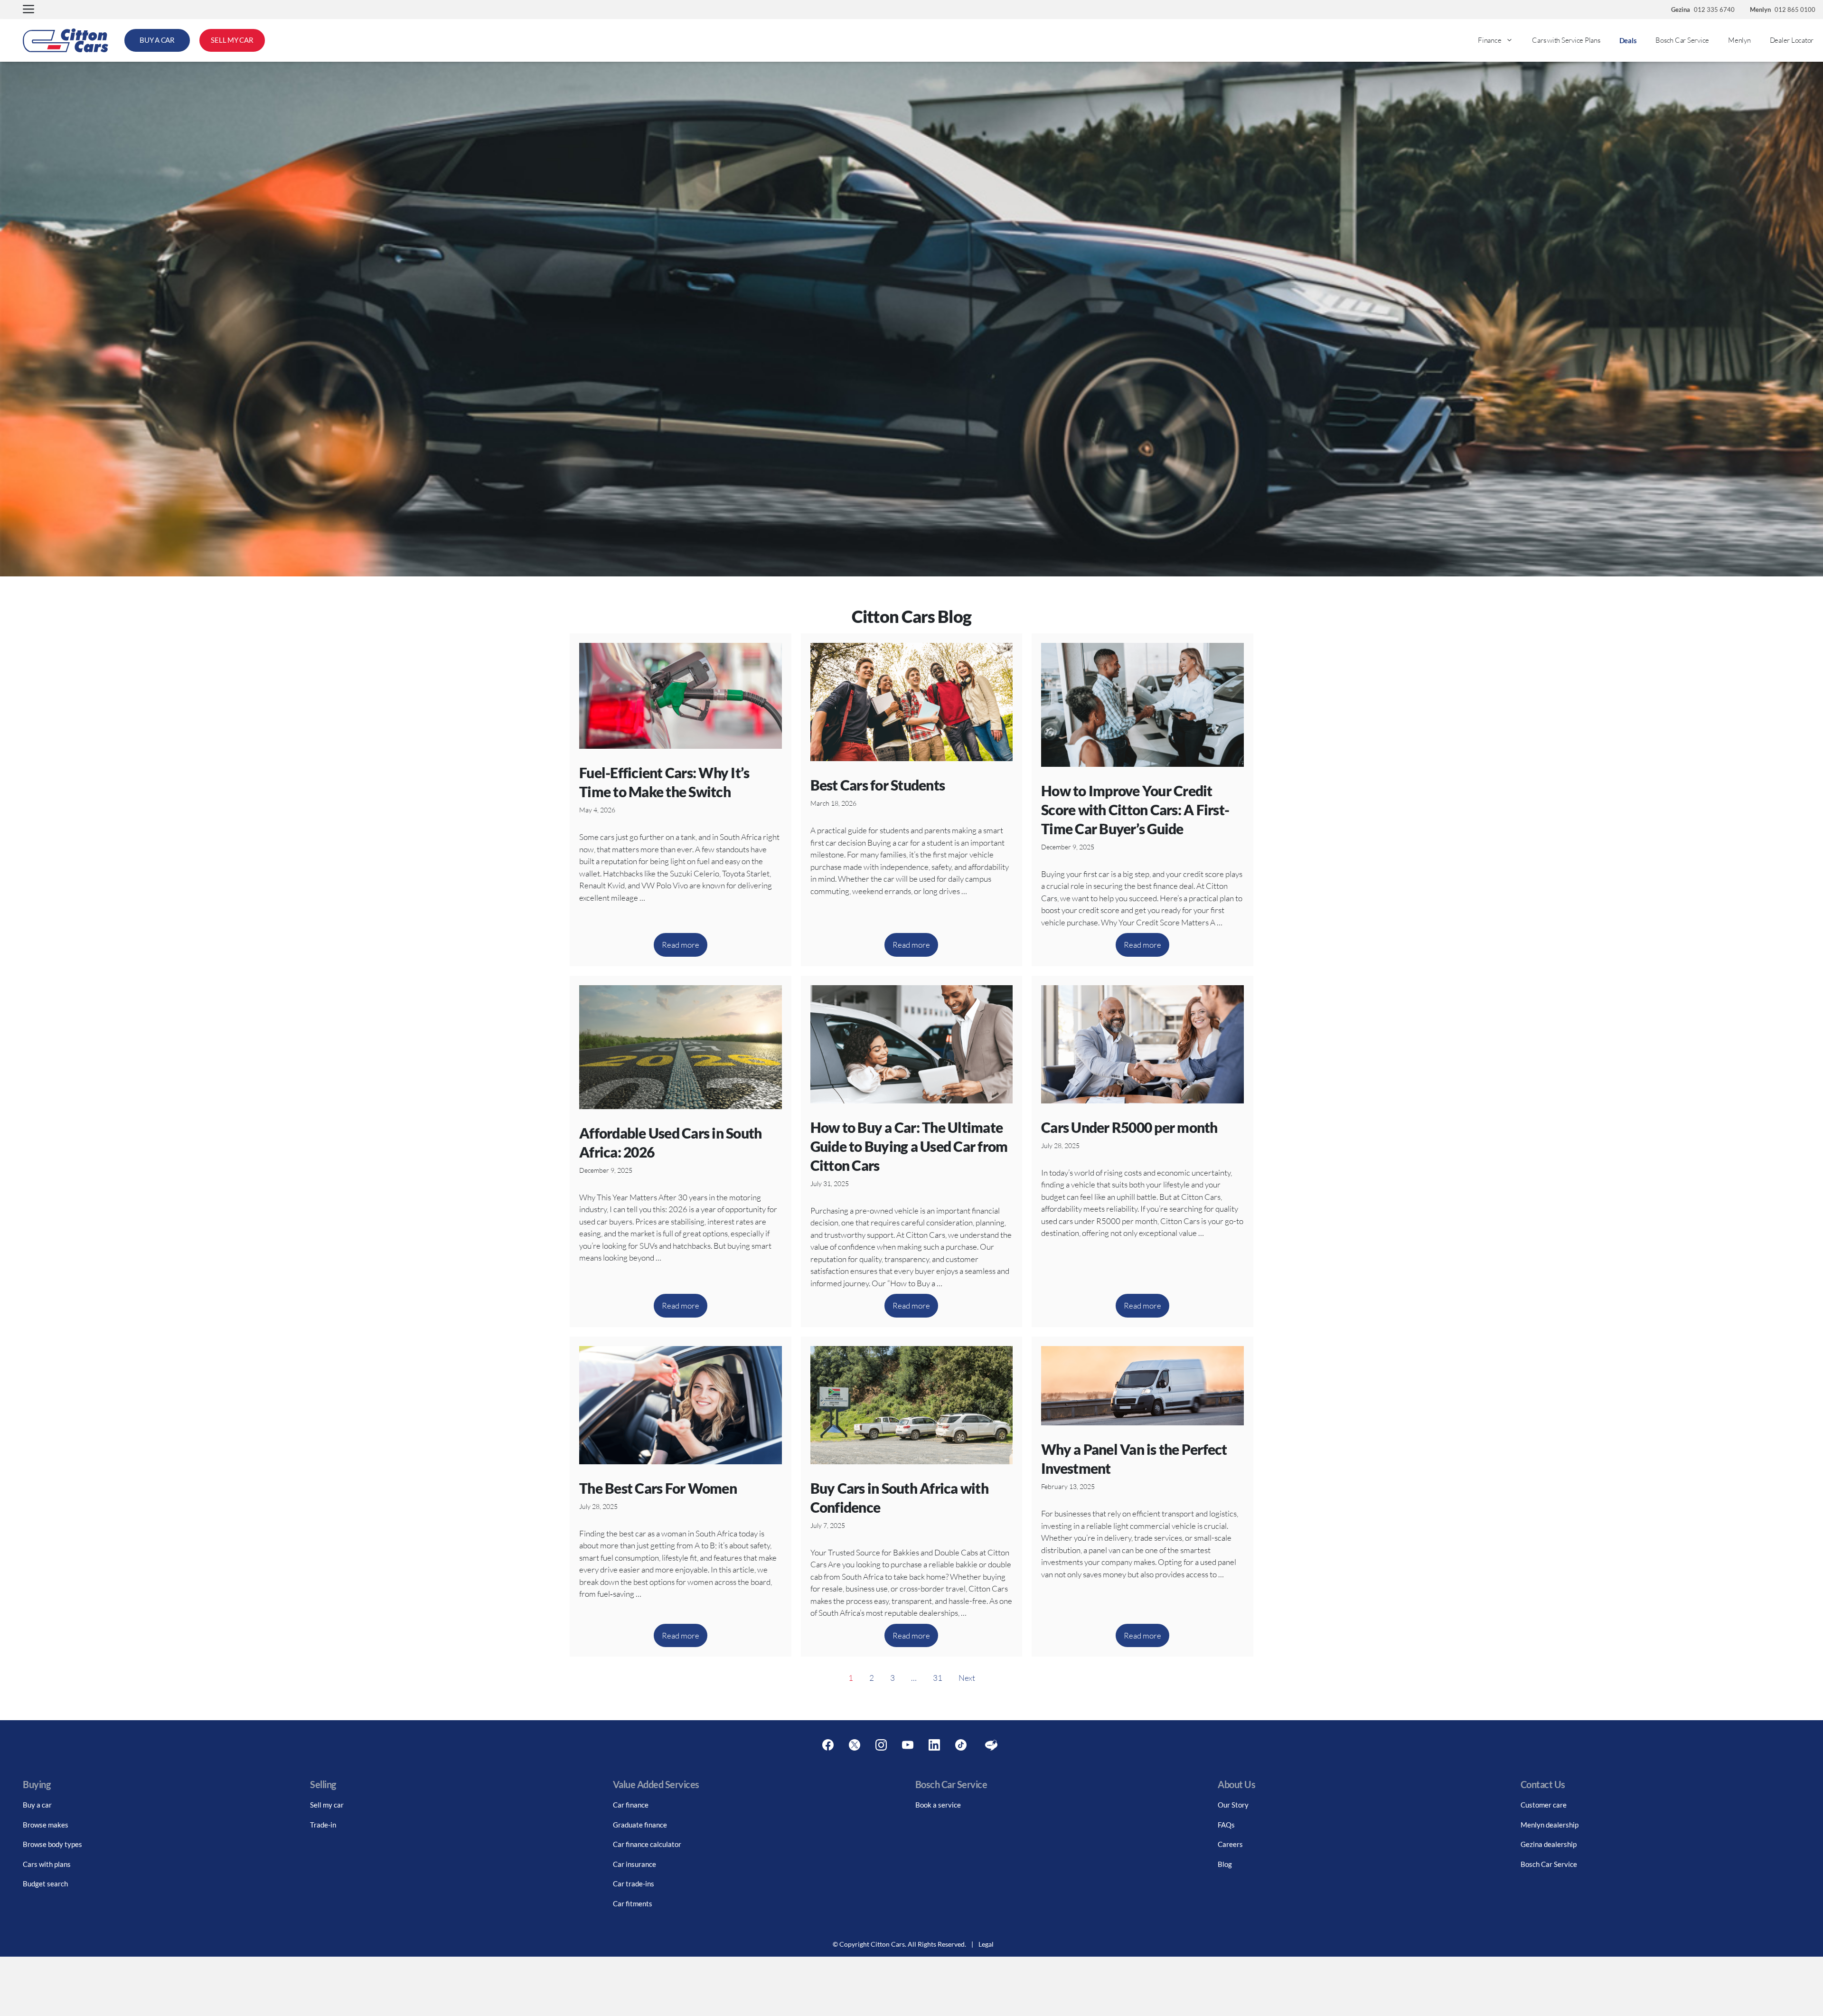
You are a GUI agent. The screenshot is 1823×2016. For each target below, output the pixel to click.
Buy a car (37, 1805)
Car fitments (633, 1903)
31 (938, 1678)
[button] (28, 10)
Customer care (1544, 1805)
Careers (1230, 1844)
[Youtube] (908, 1745)
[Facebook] (828, 1745)
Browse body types (52, 1844)
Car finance (631, 1805)
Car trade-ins (634, 1884)
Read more (681, 945)
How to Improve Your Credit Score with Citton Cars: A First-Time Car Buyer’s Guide (1135, 810)
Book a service (938, 1805)
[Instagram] (881, 1745)
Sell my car (327, 1805)
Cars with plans (47, 1864)
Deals (1628, 40)
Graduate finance (640, 1825)
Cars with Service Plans (1566, 40)
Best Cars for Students (878, 785)
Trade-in (323, 1825)
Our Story (1233, 1805)
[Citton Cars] (66, 40)
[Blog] (991, 1745)
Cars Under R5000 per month (1129, 1127)
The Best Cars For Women (658, 1488)
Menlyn (1739, 40)
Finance (1489, 40)
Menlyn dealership (1550, 1825)
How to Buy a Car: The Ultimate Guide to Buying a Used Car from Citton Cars (909, 1146)
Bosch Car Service (1682, 40)
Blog (1225, 1864)
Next (967, 1678)
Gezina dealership (1549, 1844)
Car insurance (634, 1864)
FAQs (1226, 1825)
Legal (986, 1944)
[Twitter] (855, 1745)
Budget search (45, 1884)
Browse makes (46, 1825)
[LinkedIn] (934, 1745)
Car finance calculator (647, 1844)
